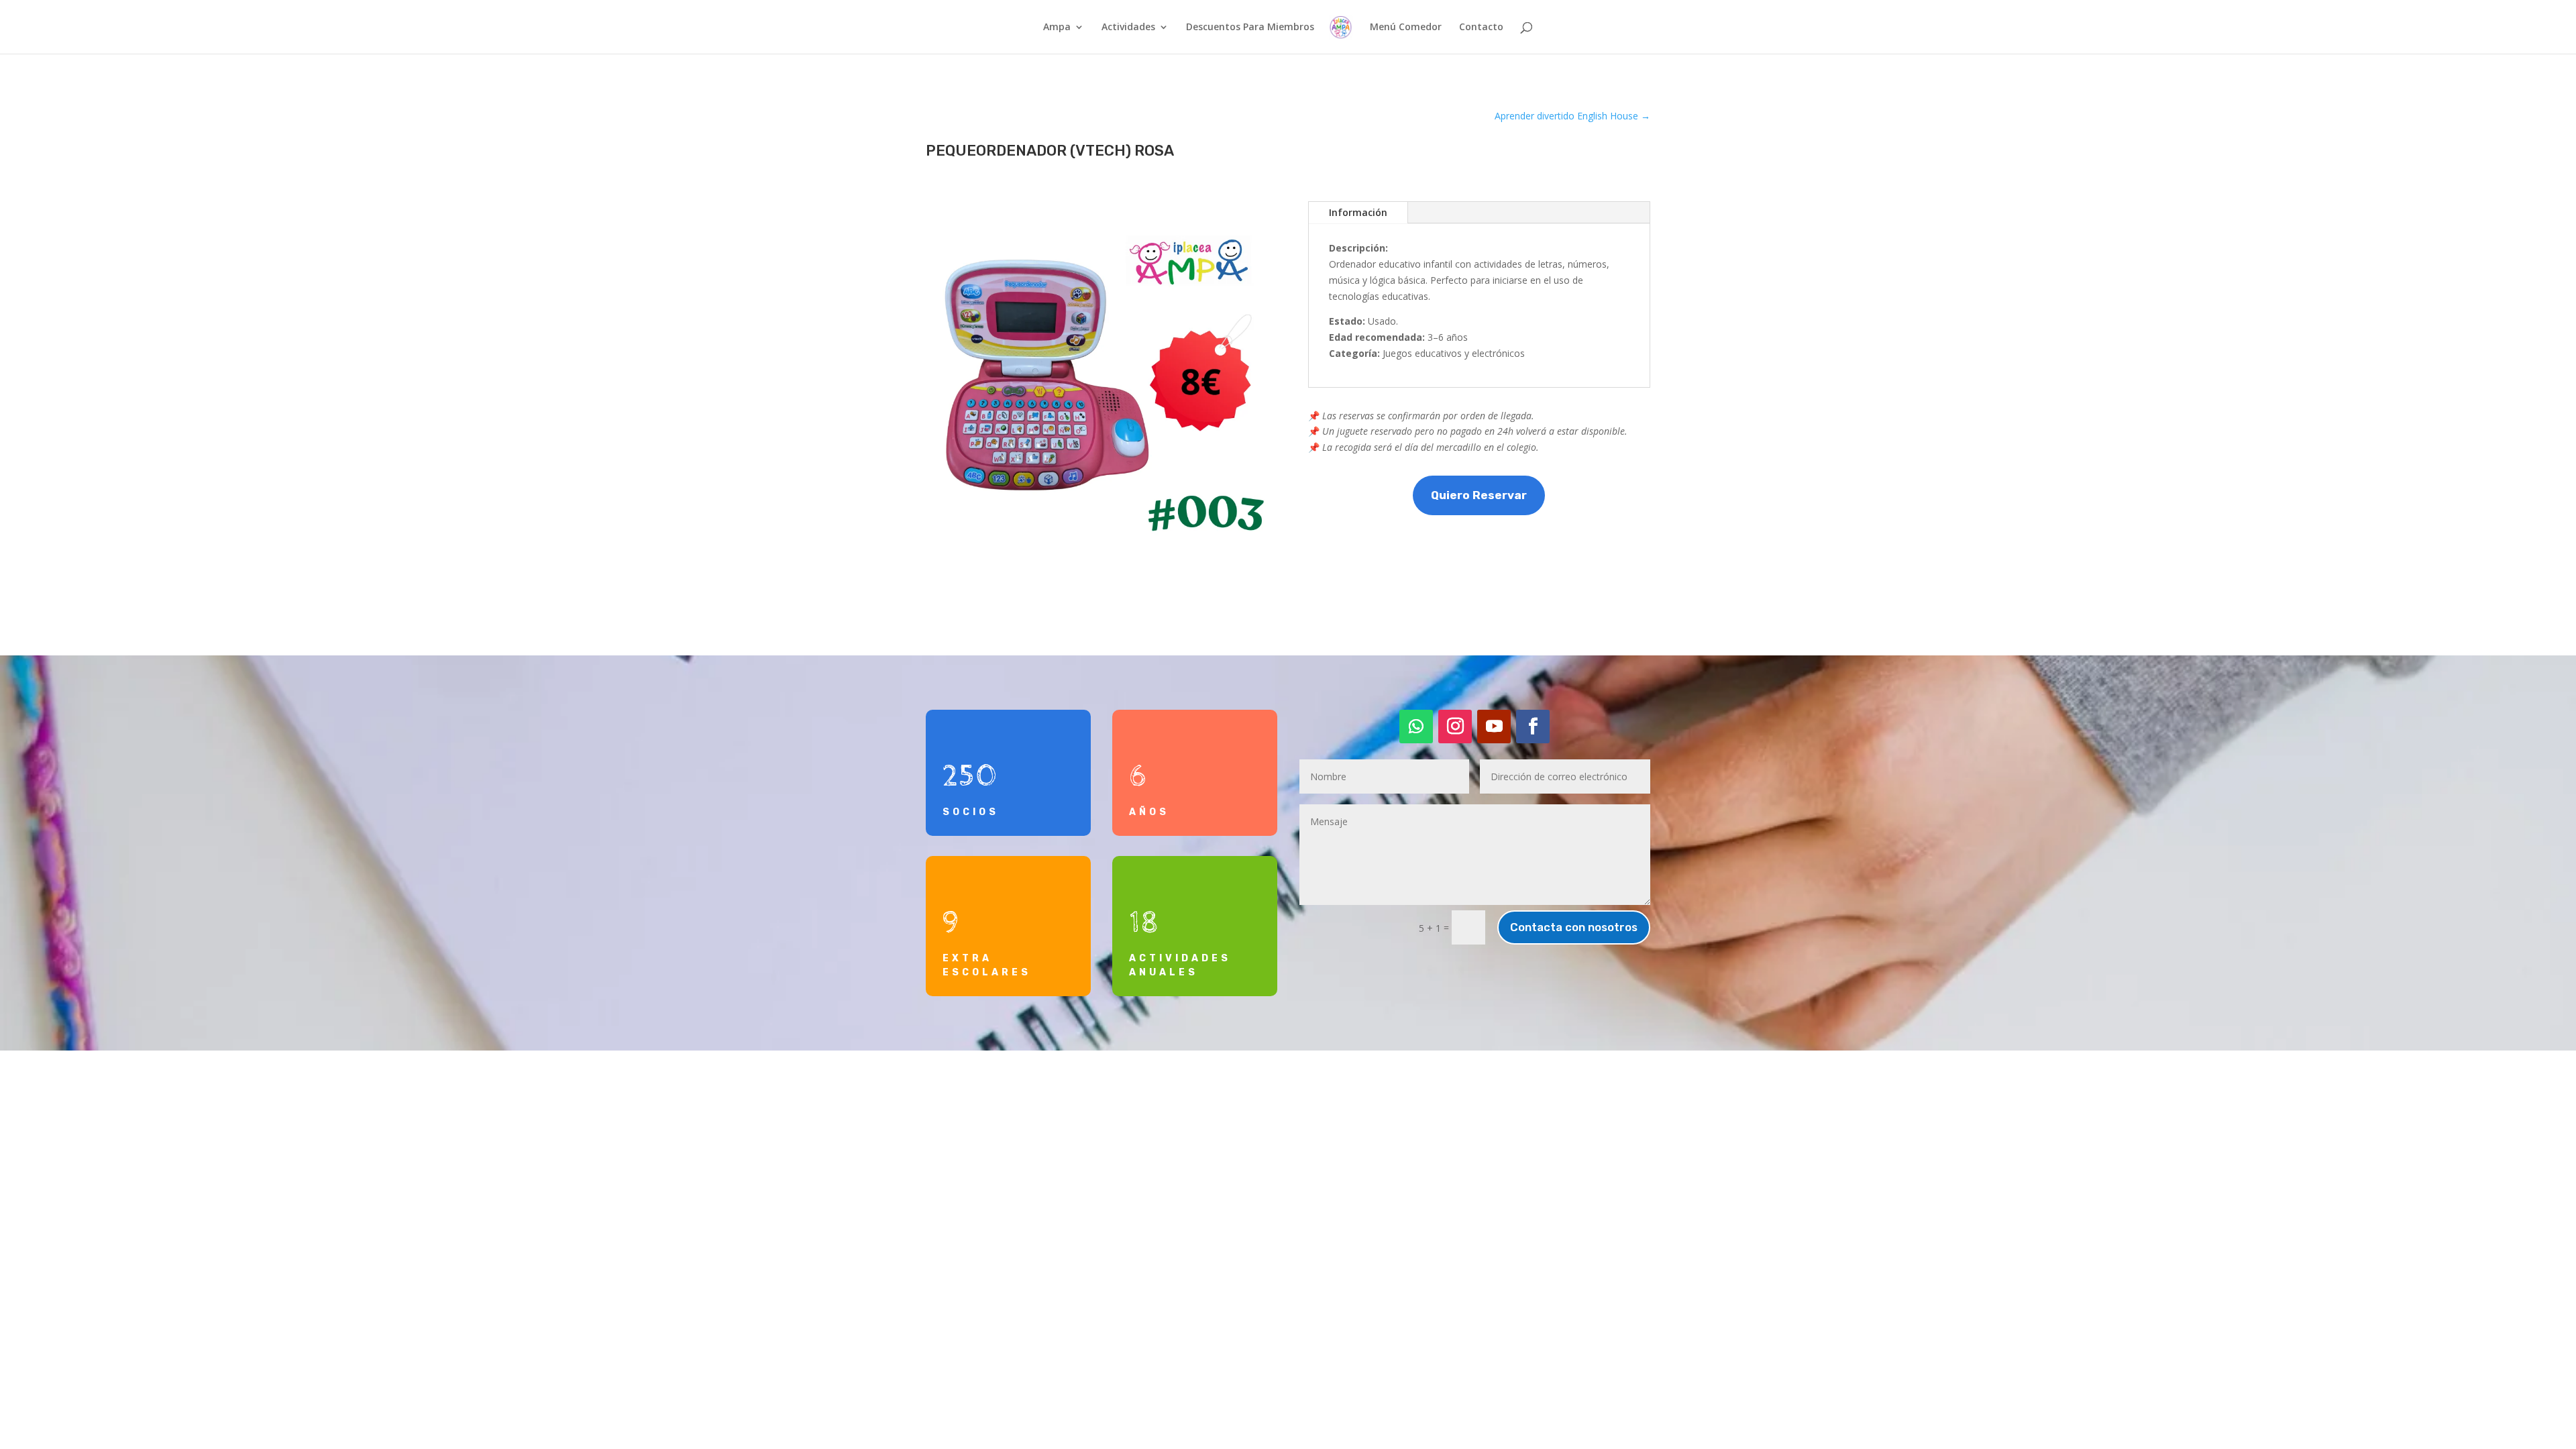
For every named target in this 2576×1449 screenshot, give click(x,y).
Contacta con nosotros (1574, 927)
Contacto (1481, 28)
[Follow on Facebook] (1533, 727)
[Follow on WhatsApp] (1416, 727)
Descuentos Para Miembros (1250, 28)
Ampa (1057, 28)
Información (1358, 212)
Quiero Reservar (1479, 495)
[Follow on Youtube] (1494, 727)
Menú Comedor (1406, 28)
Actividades (1128, 28)
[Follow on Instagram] (1455, 727)
